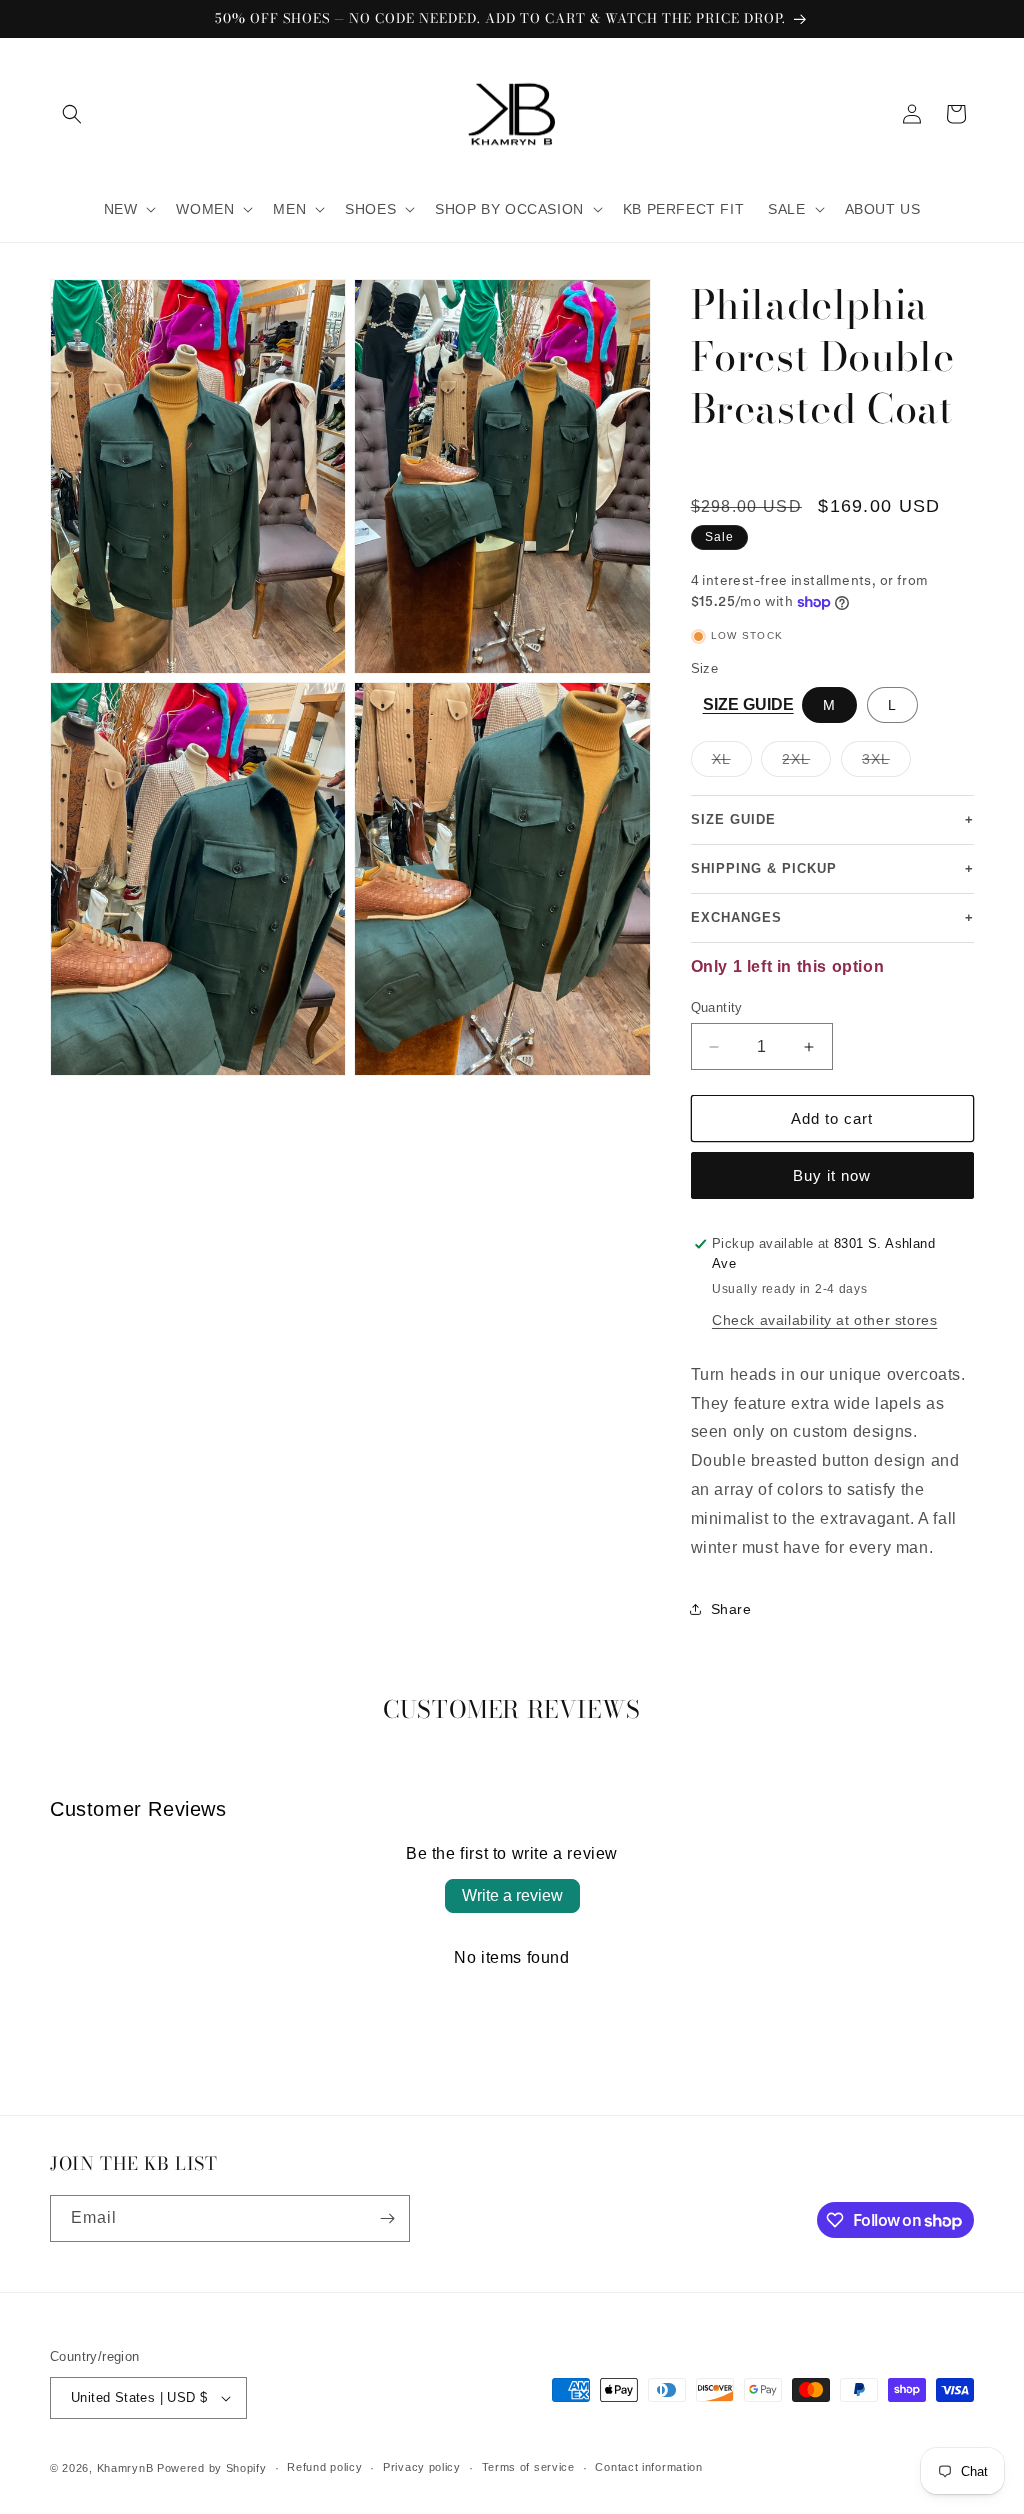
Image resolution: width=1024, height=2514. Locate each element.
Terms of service (528, 2467)
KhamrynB (125, 2468)
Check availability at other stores (824, 1320)
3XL (886, 763)
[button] (72, 114)
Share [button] (731, 1609)
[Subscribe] (387, 2218)
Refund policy (324, 2467)
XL (732, 763)
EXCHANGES (832, 918)
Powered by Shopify (212, 2468)
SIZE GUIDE (748, 704)
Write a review (512, 1895)
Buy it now (832, 1175)
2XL (806, 763)
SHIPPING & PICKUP (832, 869)
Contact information (648, 2467)
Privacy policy (422, 2467)
